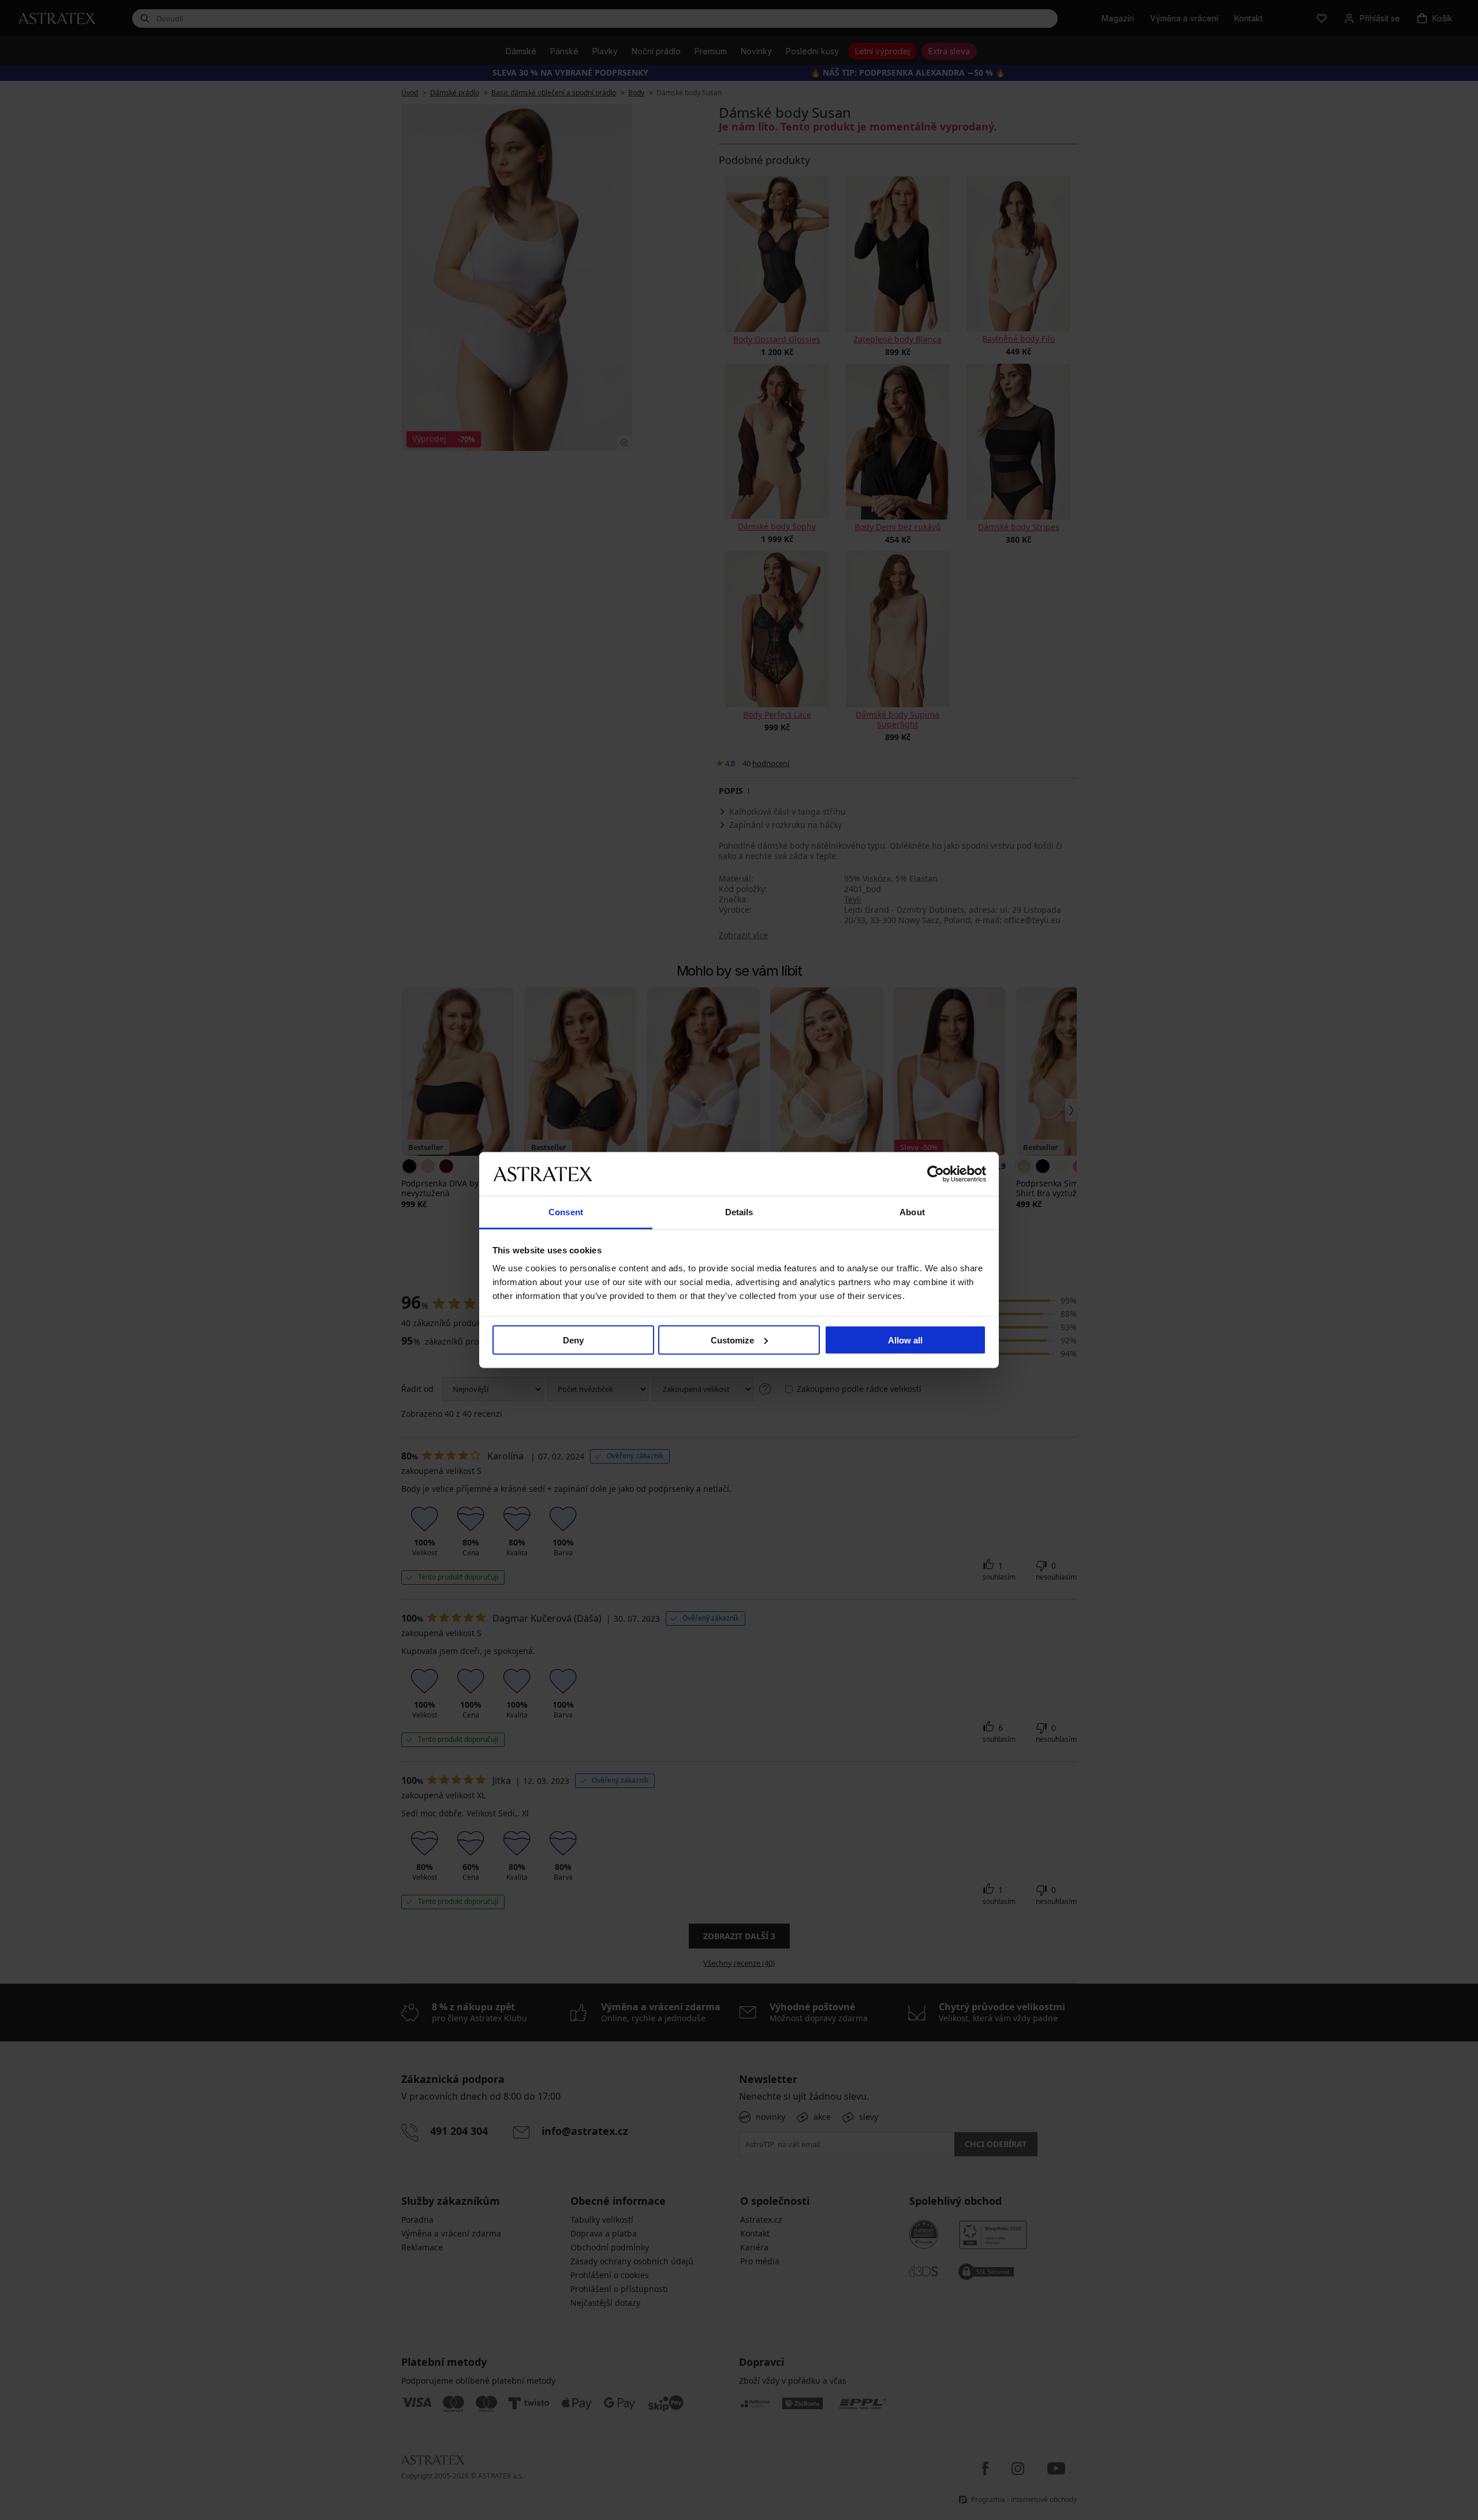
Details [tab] (739, 1212)
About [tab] (912, 1212)
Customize (732, 1340)
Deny (573, 1340)
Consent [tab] (566, 1212)
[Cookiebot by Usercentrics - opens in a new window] (936, 1174)
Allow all (905, 1340)
